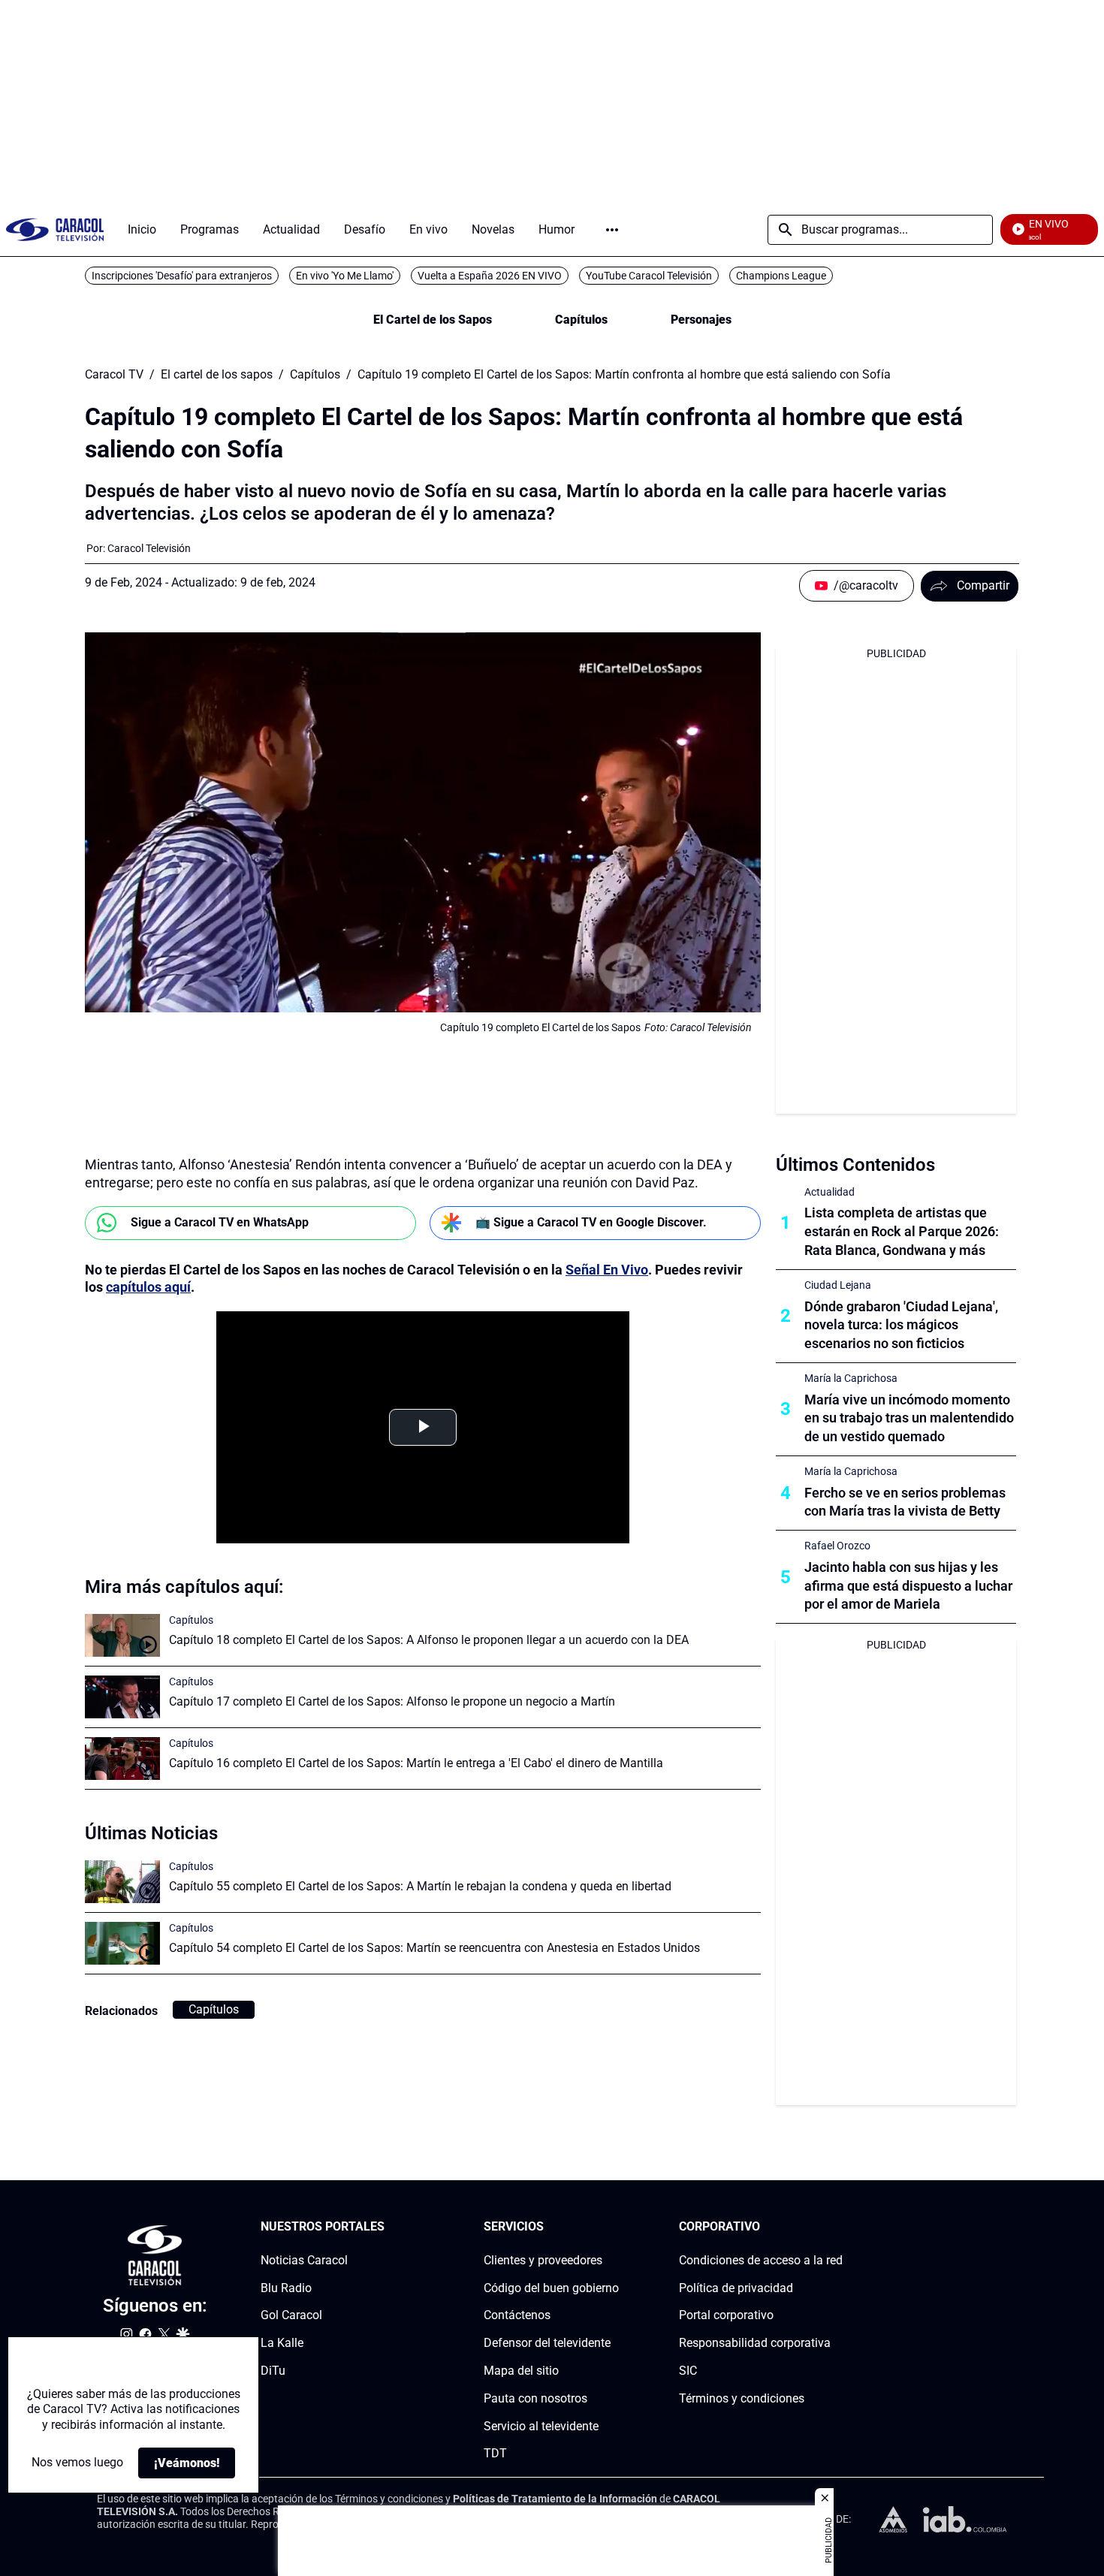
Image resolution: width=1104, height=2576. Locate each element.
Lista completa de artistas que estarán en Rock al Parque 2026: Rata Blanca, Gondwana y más (902, 1231)
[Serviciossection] (614, 2227)
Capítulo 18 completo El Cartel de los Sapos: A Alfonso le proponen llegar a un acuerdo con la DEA (429, 1640)
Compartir (983, 585)
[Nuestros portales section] (389, 2227)
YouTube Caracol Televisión (649, 276)
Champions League (781, 276)
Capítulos (581, 320)
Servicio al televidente (541, 2426)
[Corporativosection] (838, 2227)
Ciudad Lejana (838, 1285)
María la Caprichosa (851, 1378)
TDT (495, 2453)
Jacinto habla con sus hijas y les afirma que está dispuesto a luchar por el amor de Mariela (908, 1586)
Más (612, 230)
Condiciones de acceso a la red (761, 2260)
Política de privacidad (736, 2288)
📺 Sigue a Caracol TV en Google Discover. (591, 1222)
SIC (688, 2371)
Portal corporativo (726, 2315)
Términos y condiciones (742, 2398)
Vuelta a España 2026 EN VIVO (490, 276)
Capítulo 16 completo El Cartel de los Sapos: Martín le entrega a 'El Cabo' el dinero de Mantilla (416, 1763)
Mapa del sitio (521, 2371)
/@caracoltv (866, 585)
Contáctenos (517, 2315)
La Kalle (282, 2343)
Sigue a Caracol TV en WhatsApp (220, 1222)
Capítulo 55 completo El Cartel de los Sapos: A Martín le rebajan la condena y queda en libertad (420, 1886)
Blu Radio (286, 2288)
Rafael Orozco (837, 1546)
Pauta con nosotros (535, 2398)
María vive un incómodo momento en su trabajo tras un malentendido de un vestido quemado (909, 1418)
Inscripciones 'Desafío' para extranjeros (182, 276)
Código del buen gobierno (551, 2288)
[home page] (55, 229)
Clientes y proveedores (543, 2260)
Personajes (701, 320)
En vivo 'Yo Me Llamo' (345, 276)
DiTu (273, 2371)
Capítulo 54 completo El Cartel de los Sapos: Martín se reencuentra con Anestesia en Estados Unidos (434, 1948)
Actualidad (830, 1192)
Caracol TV (114, 375)
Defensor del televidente (547, 2343)
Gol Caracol (291, 2315)
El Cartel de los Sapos (433, 320)
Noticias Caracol (304, 2260)
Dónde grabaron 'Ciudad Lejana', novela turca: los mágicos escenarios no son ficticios (901, 1325)
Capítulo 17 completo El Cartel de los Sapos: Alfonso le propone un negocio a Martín (392, 1701)
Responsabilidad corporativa (755, 2343)
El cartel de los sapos (217, 375)
